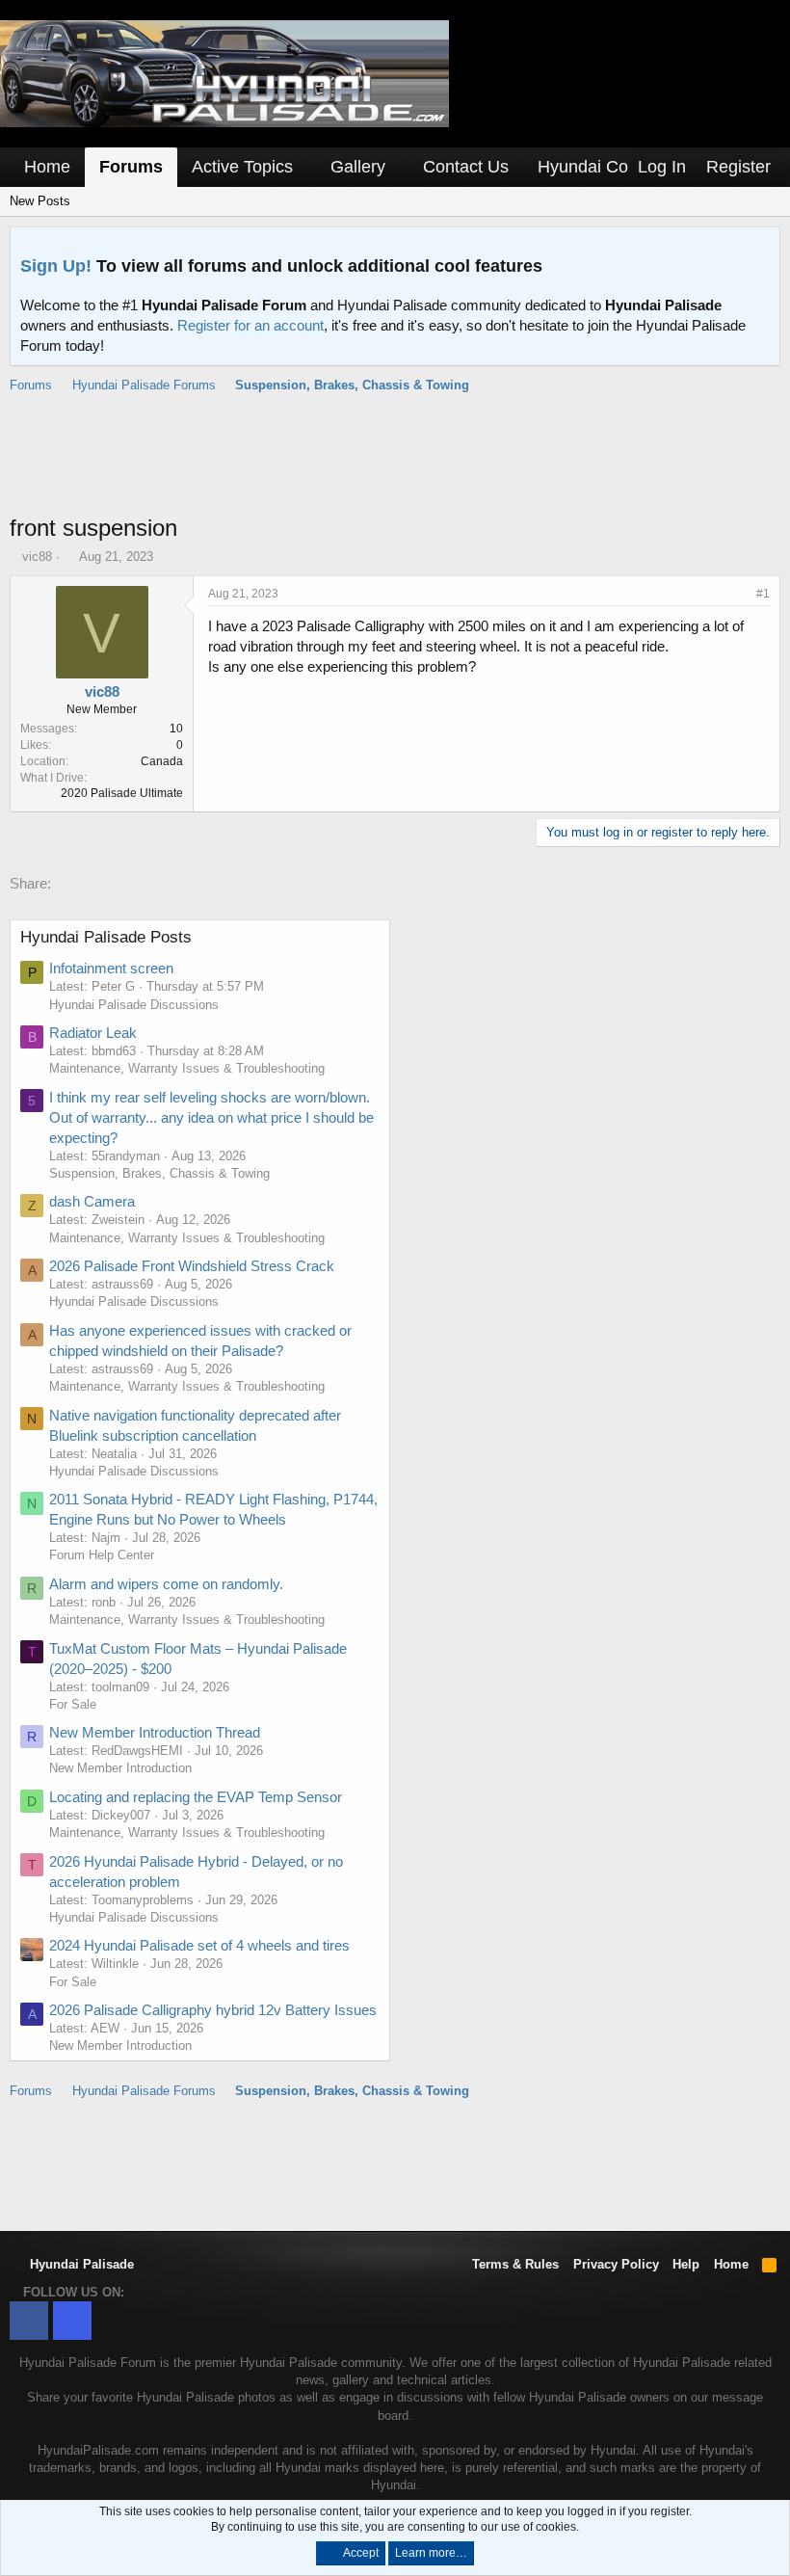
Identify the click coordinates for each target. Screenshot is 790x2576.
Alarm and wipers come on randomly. (166, 1584)
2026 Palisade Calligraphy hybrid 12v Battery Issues (213, 2010)
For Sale (73, 1704)
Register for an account (250, 325)
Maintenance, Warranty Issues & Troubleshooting (187, 1068)
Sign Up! (56, 266)
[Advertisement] (395, 464)
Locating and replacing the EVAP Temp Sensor (196, 1797)
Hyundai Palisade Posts (106, 937)
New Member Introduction (120, 1768)
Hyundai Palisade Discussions (134, 1005)
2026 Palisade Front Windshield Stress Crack (192, 1266)
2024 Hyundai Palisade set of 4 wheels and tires (199, 1945)
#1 (763, 594)
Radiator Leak (93, 1033)
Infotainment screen (111, 968)
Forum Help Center (102, 1555)
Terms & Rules (515, 2264)
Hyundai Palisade (80, 2264)
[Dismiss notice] (761, 247)
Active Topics (242, 167)
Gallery (358, 167)
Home (47, 167)
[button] (306, 167)
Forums (131, 167)
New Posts (40, 201)
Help (686, 2264)
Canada (162, 761)
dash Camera (92, 1201)
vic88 (37, 557)
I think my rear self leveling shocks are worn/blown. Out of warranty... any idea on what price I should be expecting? (211, 1117)
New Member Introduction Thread (155, 1732)
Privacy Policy (616, 2264)
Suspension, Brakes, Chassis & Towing (159, 1173)
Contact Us (466, 167)
